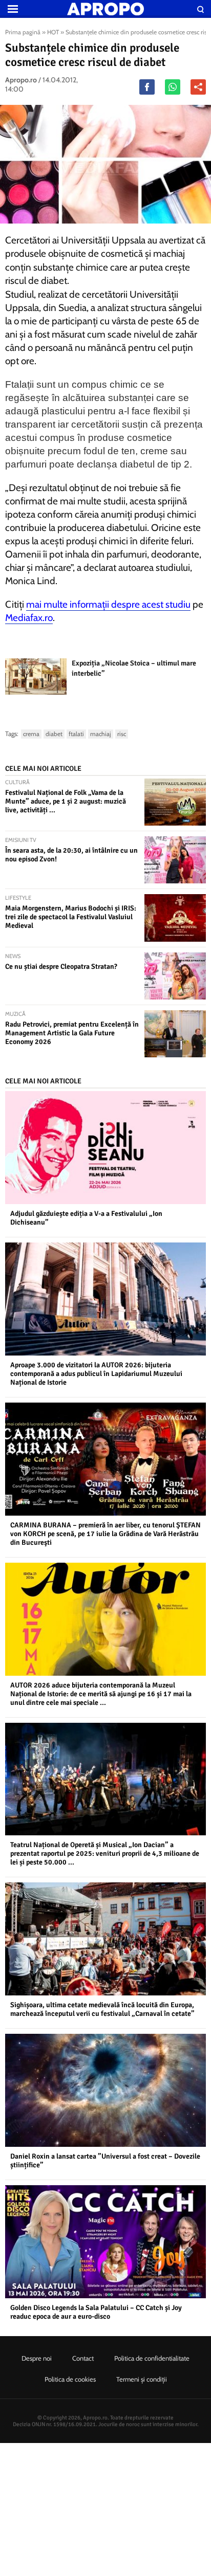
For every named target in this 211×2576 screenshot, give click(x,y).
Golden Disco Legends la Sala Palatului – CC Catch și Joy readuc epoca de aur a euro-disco (96, 2312)
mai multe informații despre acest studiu (108, 604)
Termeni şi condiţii (142, 2379)
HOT (53, 32)
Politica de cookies (70, 2379)
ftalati (76, 734)
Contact (83, 2358)
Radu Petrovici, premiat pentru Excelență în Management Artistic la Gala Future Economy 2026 (72, 1033)
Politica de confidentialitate (152, 2358)
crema (31, 734)
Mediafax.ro (29, 618)
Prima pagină (23, 32)
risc (122, 734)
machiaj (101, 734)
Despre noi (37, 2358)
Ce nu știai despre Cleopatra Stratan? (61, 967)
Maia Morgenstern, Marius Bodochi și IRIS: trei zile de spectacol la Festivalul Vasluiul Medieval (71, 917)
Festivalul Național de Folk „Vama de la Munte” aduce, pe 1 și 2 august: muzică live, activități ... (66, 801)
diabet (54, 734)
